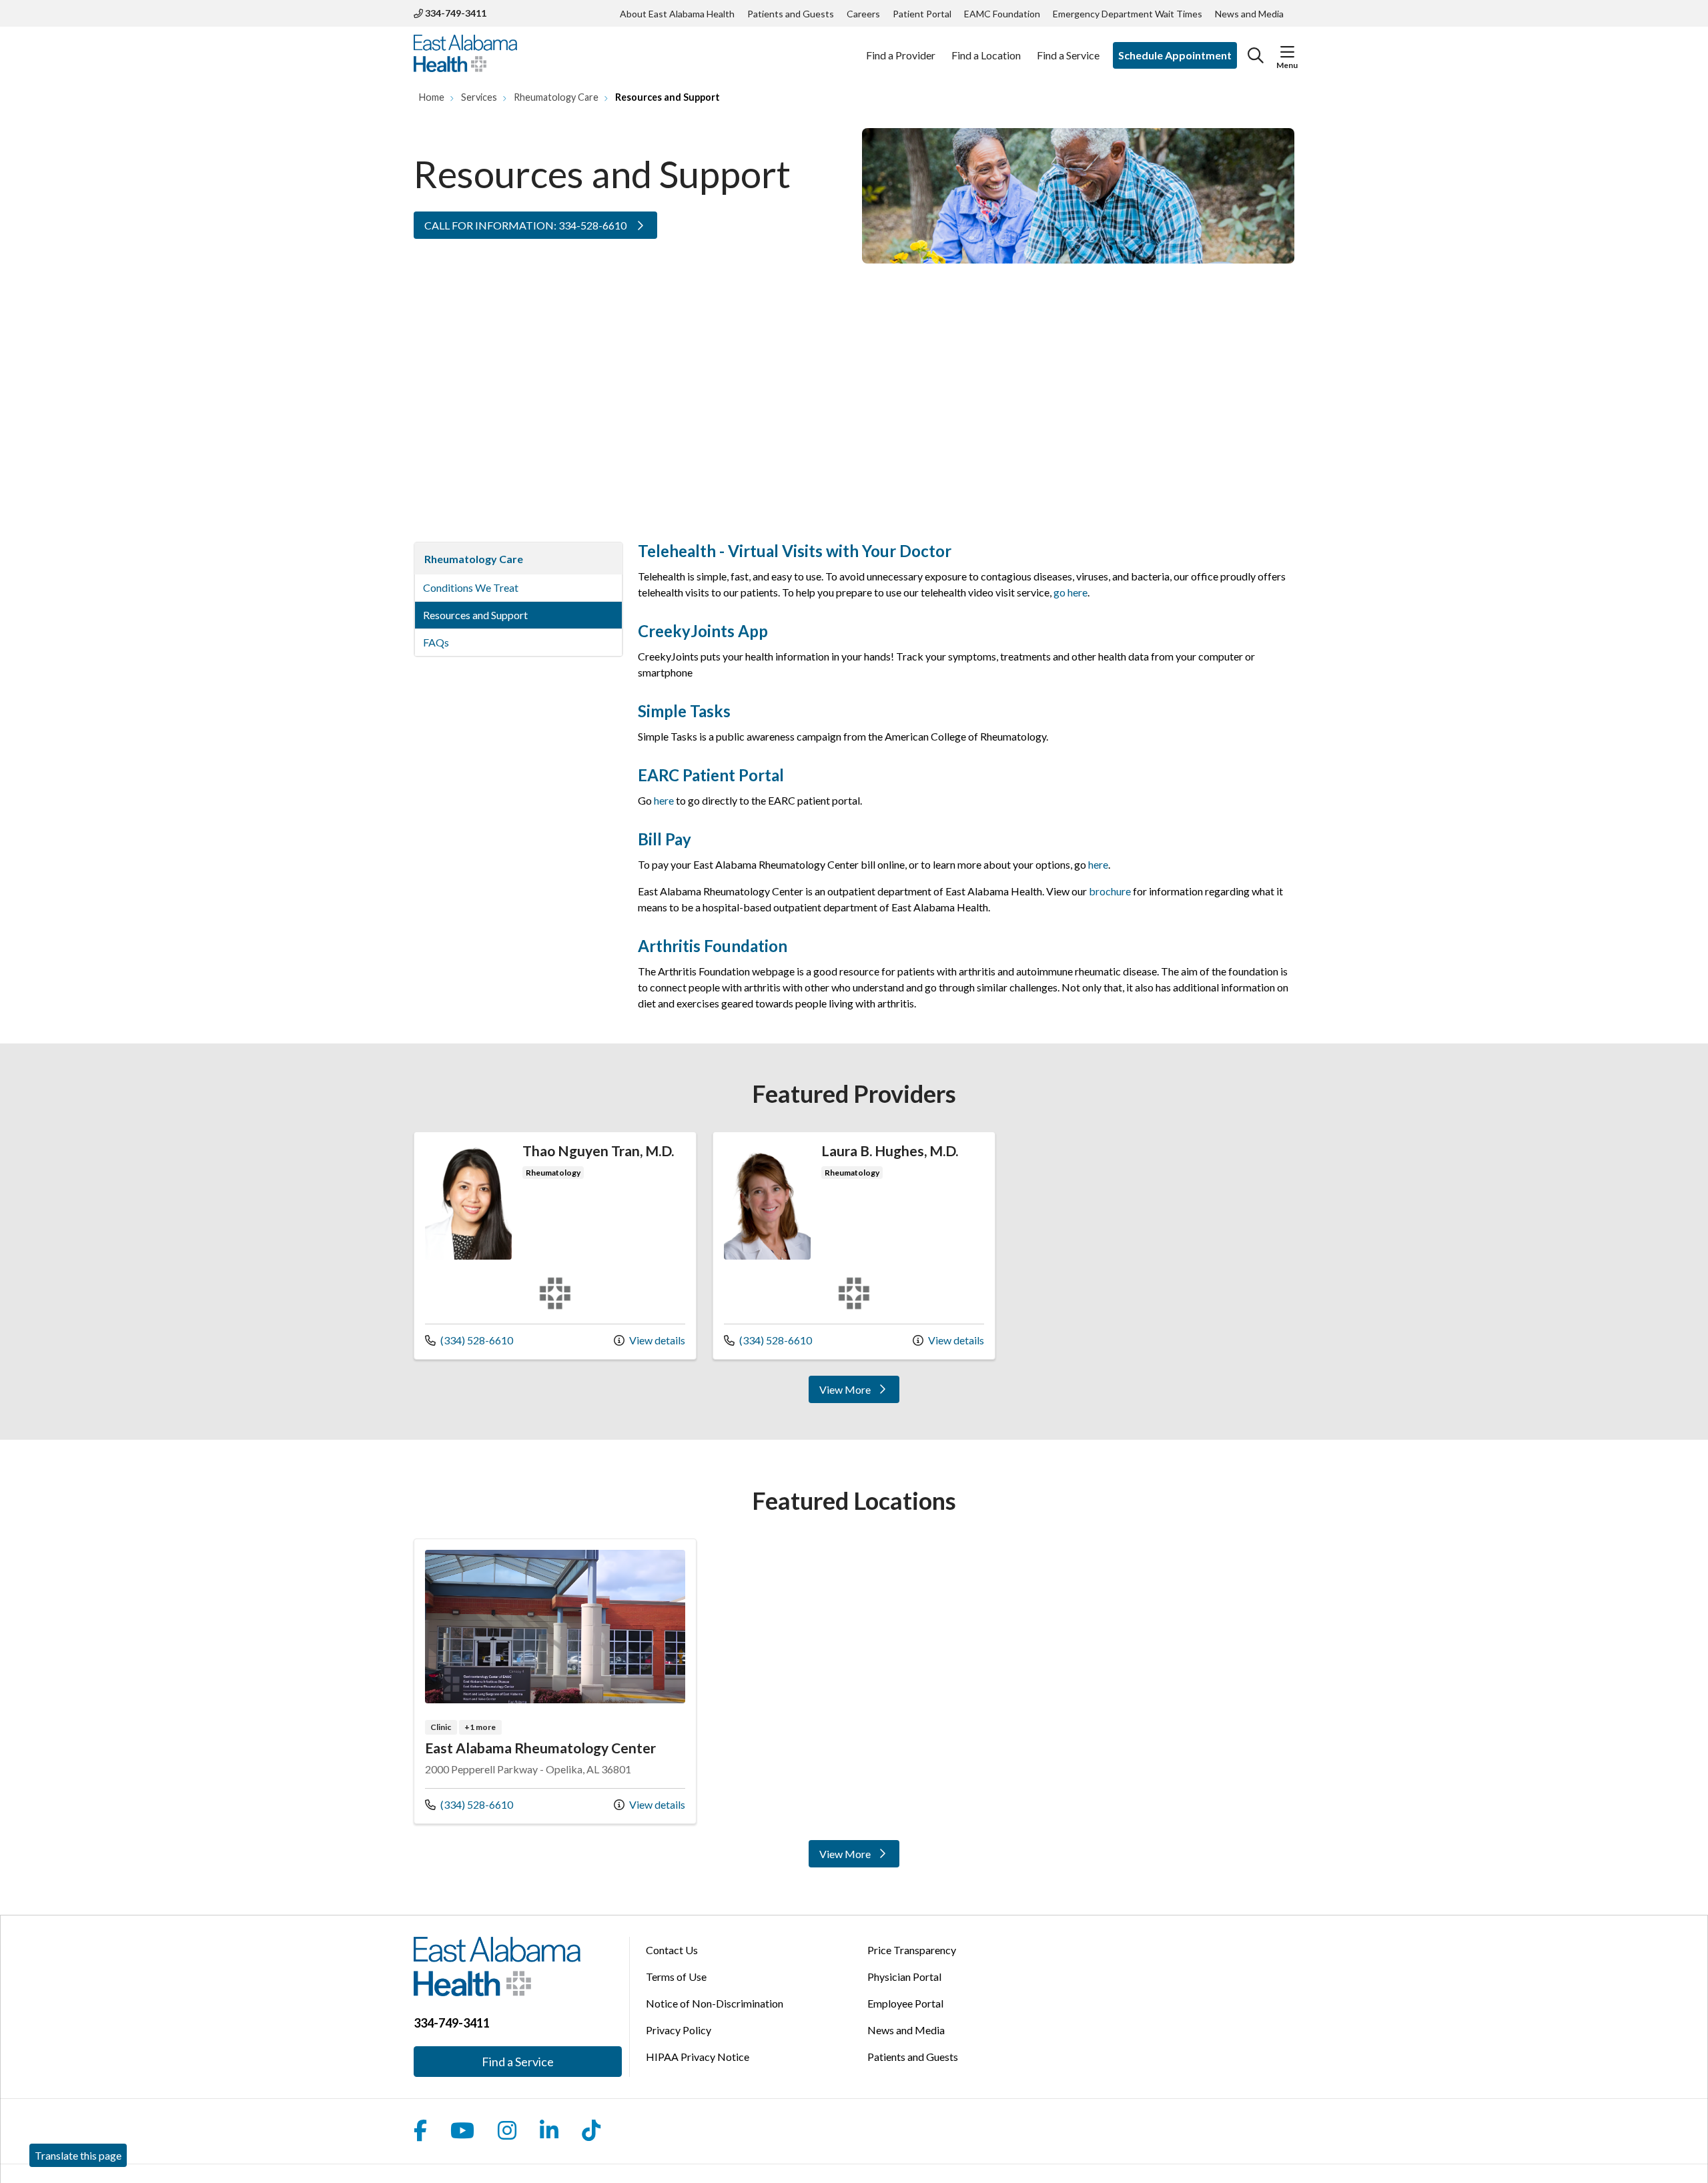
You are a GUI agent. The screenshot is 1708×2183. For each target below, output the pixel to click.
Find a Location (986, 55)
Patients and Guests (791, 14)
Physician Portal (904, 1977)
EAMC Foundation (1002, 14)
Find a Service (1068, 55)
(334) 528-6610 (469, 1340)
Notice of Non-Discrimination (715, 2003)
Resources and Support (475, 615)
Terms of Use (676, 1977)
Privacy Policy (679, 2030)
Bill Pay (665, 839)
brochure (1111, 891)
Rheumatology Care (474, 559)
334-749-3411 (455, 13)
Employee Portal (905, 2003)
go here (1071, 592)
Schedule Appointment (1175, 55)
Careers (863, 14)
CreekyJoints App (703, 631)
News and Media (1249, 14)
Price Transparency (912, 1950)
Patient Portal (922, 14)
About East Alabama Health (677, 14)
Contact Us (672, 1950)
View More (858, 1392)
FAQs (436, 642)
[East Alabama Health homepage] (465, 55)
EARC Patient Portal (711, 775)
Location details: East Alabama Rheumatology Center (555, 1681)
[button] (1287, 52)
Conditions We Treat (471, 587)
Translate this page (78, 2155)
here (664, 800)
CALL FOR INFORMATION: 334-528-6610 (526, 225)
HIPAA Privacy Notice (698, 2057)
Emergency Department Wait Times (1128, 14)
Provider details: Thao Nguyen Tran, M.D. (555, 1245)
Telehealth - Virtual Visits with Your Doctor (795, 551)
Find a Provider (901, 55)
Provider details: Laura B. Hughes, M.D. (854, 1245)
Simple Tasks (684, 711)
